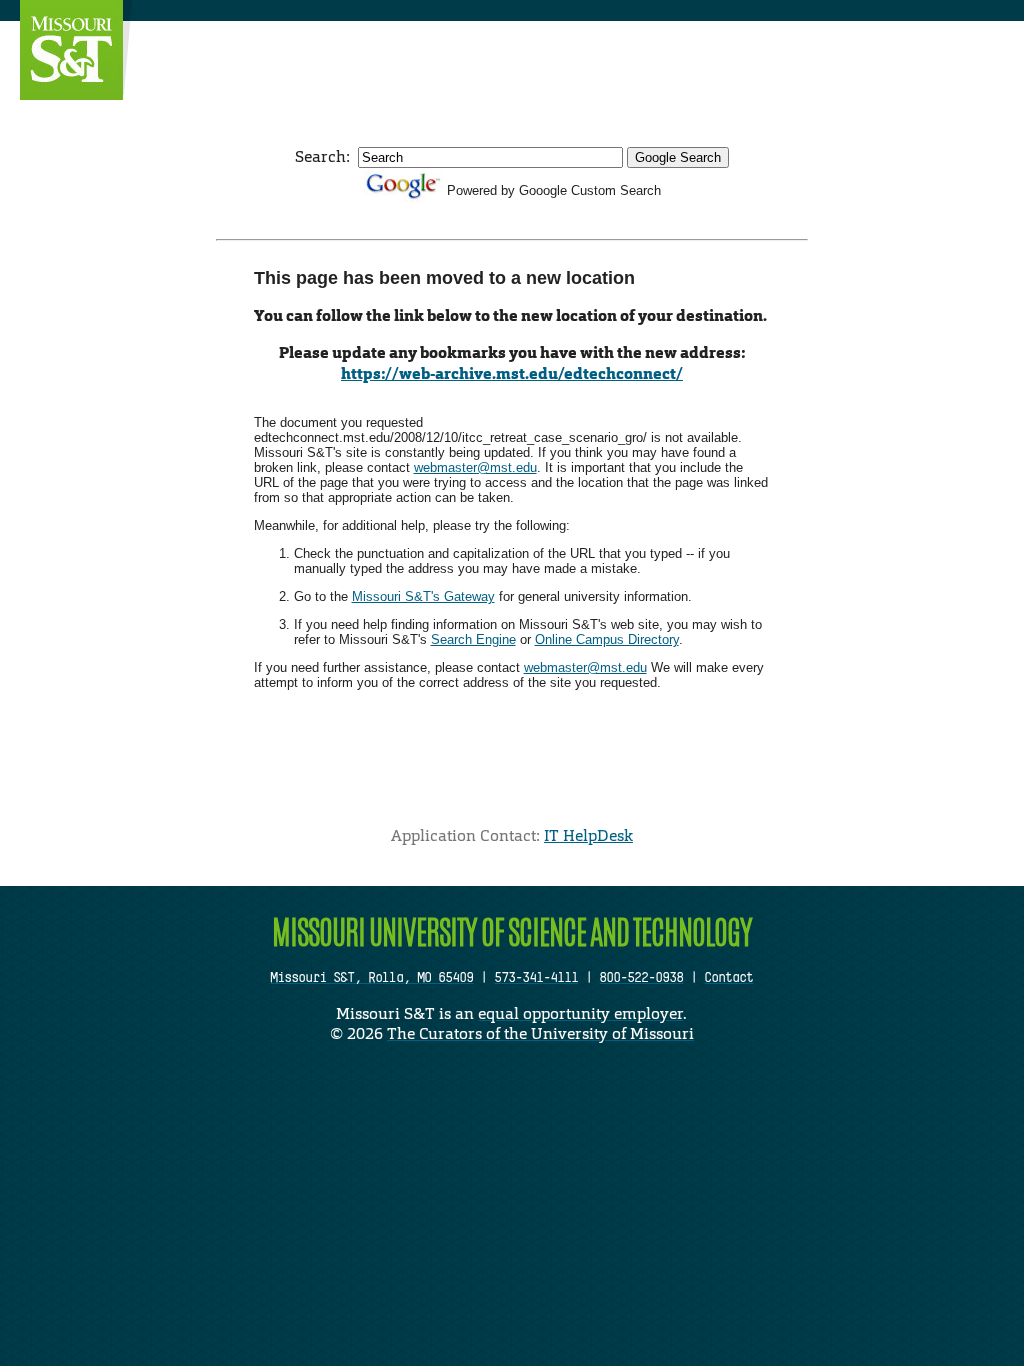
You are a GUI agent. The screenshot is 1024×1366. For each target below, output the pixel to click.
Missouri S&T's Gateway (423, 596)
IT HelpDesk (588, 835)
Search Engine (473, 639)
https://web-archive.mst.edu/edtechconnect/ (512, 373)
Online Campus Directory (607, 639)
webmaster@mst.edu (475, 467)
